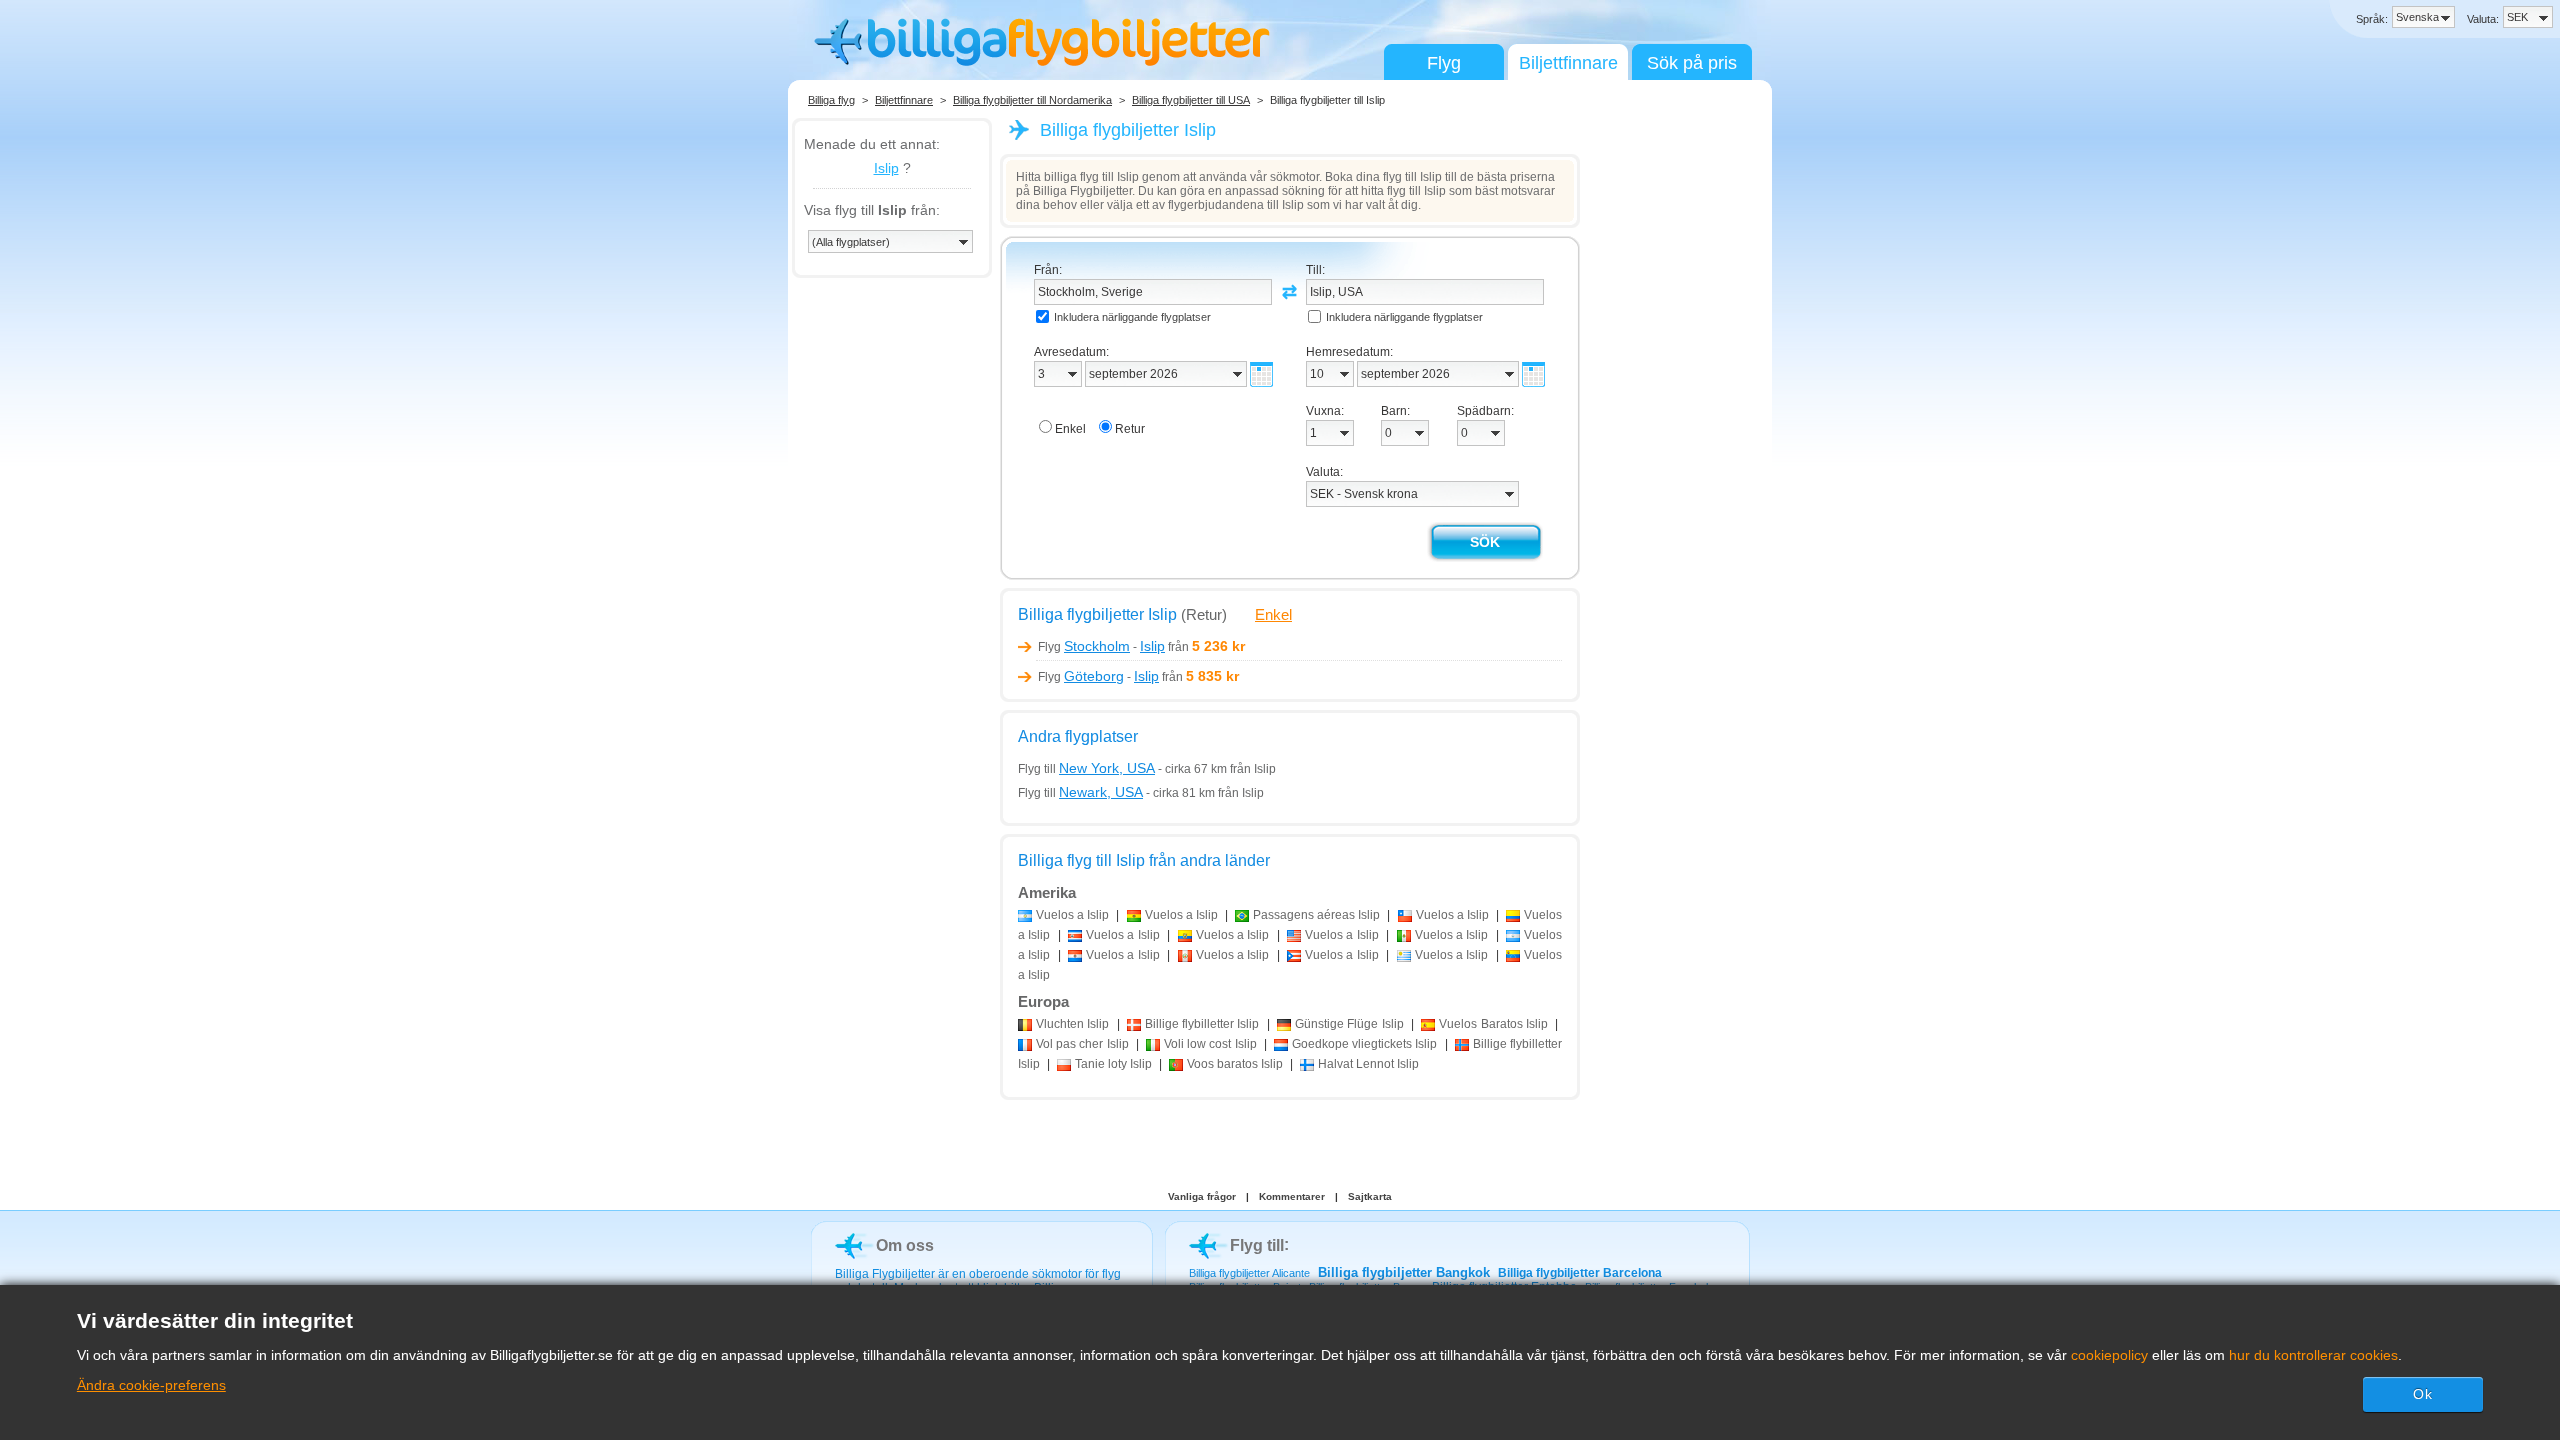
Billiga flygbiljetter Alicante (1249, 1273)
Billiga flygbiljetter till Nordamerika (1032, 100)
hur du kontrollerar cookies (2313, 1355)
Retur (1130, 429)
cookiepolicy (2109, 1355)
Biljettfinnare (1568, 63)
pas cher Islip (1082, 1044)
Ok (2423, 1394)
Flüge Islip (1349, 1024)
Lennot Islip (1368, 1064)
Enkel (1273, 614)
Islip (886, 168)
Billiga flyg (831, 100)
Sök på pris (1692, 63)
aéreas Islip (1316, 915)
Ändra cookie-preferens (151, 1385)
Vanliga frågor (1202, 1196)
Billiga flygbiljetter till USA (1191, 100)
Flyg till (1086, 769)
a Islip (1072, 915)
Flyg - (1101, 647)
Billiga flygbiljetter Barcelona (1580, 1273)
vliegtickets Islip (1364, 1044)
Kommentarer (1292, 1196)
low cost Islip (1210, 1044)
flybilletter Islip (1202, 1024)
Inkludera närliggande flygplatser (1132, 317)
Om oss (905, 1245)
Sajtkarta (1370, 1196)
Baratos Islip (1493, 1024)
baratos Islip (1235, 1064)
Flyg (1444, 63)
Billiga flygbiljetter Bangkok (1404, 1272)
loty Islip (1113, 1064)
